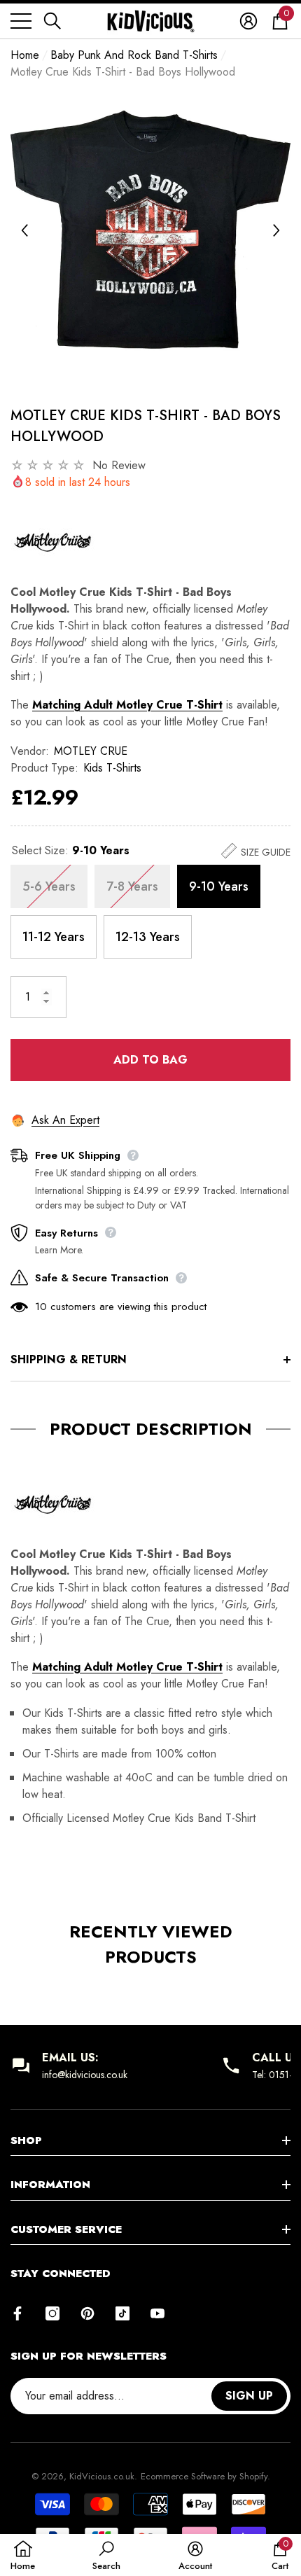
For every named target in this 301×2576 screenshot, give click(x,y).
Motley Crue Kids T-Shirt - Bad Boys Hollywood (146, 426)
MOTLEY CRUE (91, 751)
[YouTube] (157, 2313)
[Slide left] (24, 230)
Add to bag (150, 1060)
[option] (150, 230)
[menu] (21, 21)
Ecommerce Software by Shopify (204, 2476)
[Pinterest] (87, 2313)
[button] (52, 21)
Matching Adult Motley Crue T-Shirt (127, 705)
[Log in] (248, 21)
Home (25, 55)
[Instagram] (52, 2313)
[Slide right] (276, 230)
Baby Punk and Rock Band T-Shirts (134, 55)
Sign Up (249, 2396)
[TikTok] (122, 2313)
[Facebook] (17, 2313)
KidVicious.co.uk (102, 2476)
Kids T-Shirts (112, 768)
